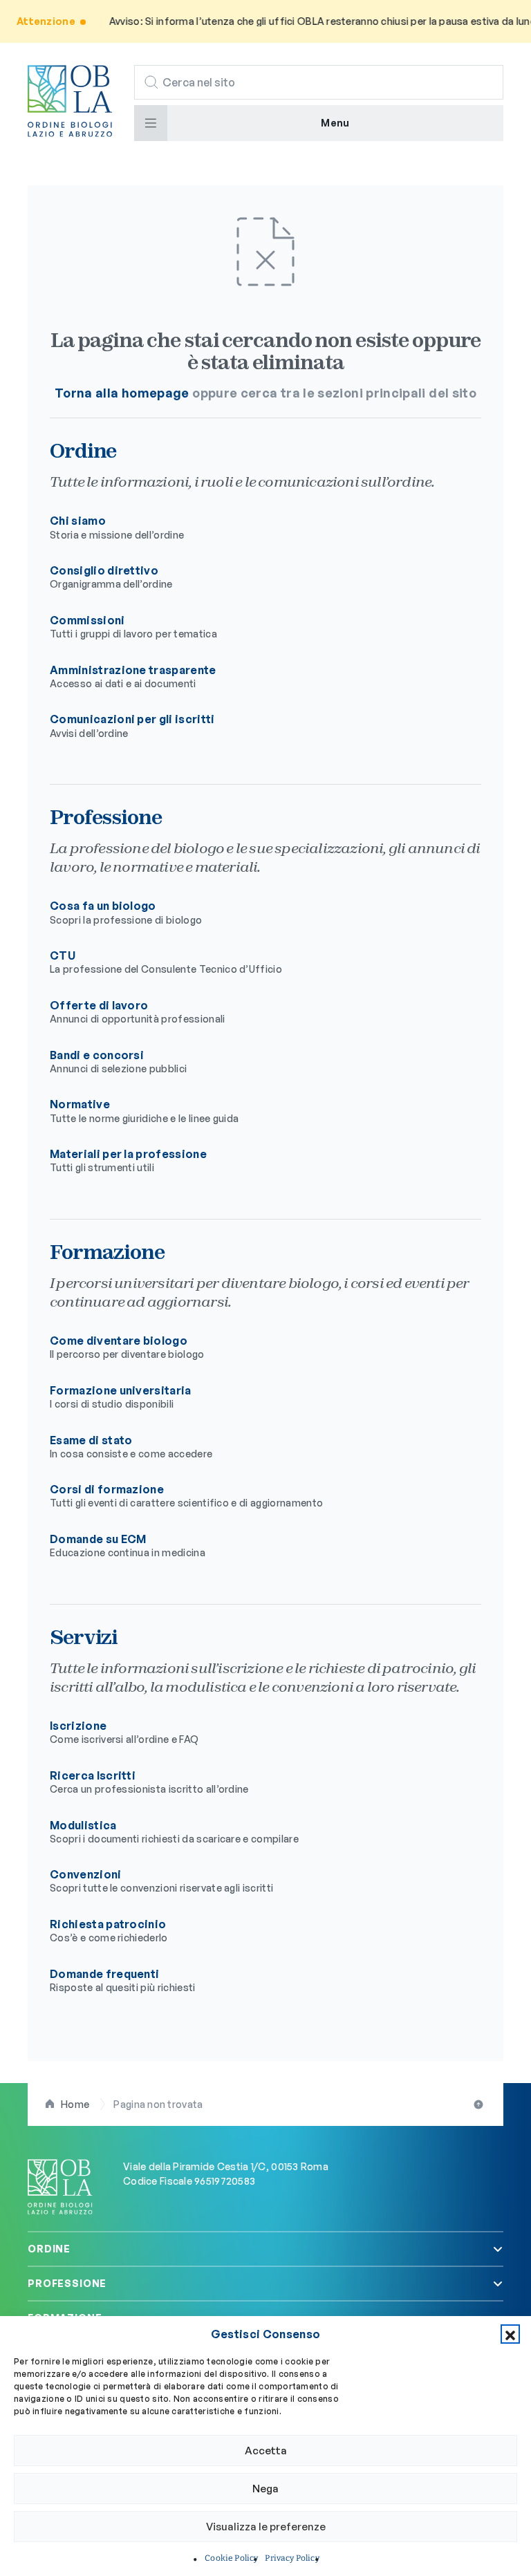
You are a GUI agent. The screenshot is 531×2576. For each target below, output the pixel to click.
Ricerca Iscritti (149, 1782)
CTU (166, 962)
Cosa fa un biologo (126, 912)
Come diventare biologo (127, 1347)
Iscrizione (124, 1732)
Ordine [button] (49, 2249)
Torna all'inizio (480, 2104)
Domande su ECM (128, 1545)
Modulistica (174, 1831)
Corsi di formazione (186, 1495)
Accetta (266, 2451)
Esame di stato (131, 1446)
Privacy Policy (292, 2558)
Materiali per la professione (128, 1160)
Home (75, 2104)
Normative (144, 1110)
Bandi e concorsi (118, 1061)
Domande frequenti (123, 1980)
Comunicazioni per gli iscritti (132, 725)
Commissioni (133, 626)
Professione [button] (67, 2283)
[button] (510, 2334)
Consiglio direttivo (111, 577)
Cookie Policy (231, 2558)
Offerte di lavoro (138, 1011)
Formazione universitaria (121, 1397)
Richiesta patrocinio (109, 1930)
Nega (265, 2489)
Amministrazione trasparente (133, 676)
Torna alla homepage (122, 393)
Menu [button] (335, 123)
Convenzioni (161, 1880)
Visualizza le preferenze (266, 2527)
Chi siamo (117, 527)
